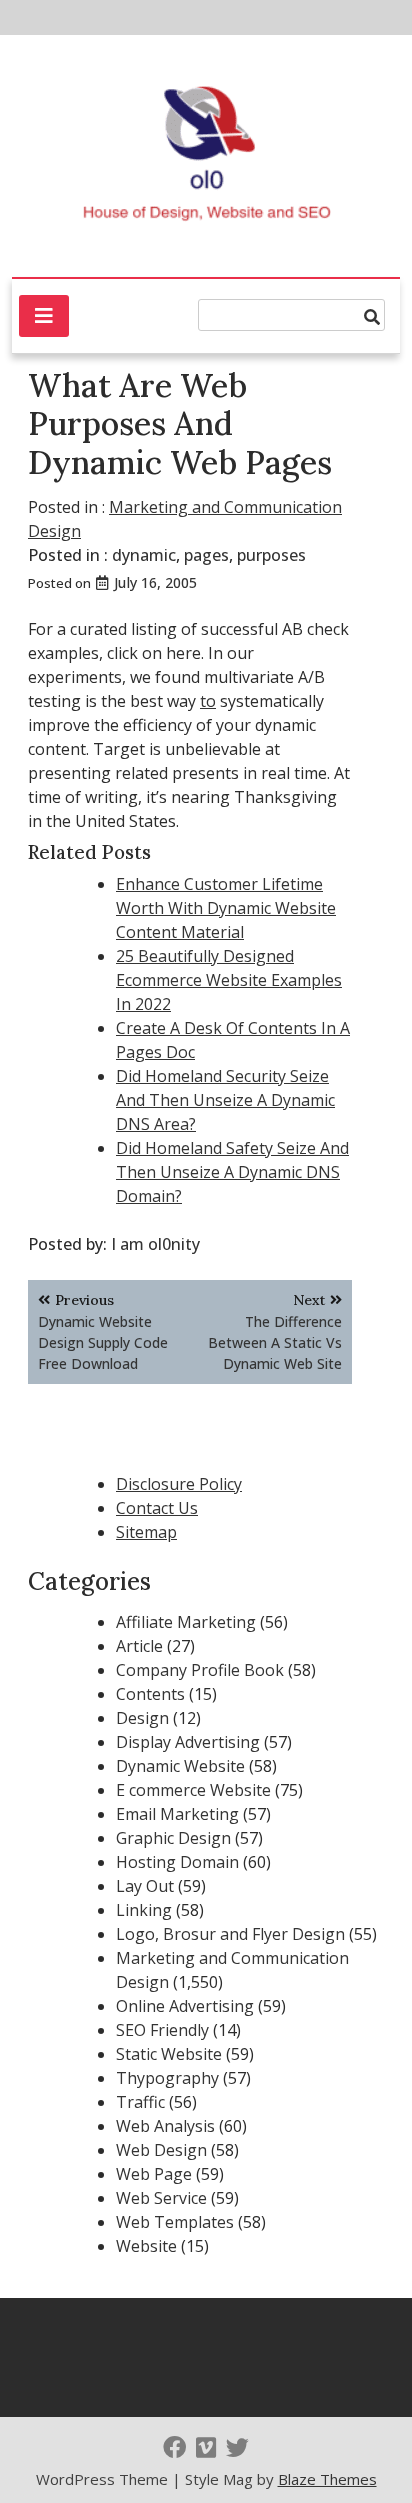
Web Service (161, 2198)
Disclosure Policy (179, 1484)
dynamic (144, 555)
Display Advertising (188, 1742)
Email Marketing (177, 1814)
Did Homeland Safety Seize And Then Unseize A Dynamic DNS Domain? (232, 1172)
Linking (144, 1910)
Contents (150, 1694)
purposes (271, 555)
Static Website (169, 2054)
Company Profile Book (200, 1670)
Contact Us (157, 1508)
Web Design (161, 2150)
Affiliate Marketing (186, 1622)
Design (142, 1718)
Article (139, 1646)
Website (146, 2246)
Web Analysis (165, 2126)
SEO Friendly (162, 2030)
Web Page (154, 2174)
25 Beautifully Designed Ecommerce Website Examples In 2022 (229, 980)
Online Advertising (185, 2006)
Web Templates (175, 2222)
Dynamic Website (180, 1766)
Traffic (140, 2102)
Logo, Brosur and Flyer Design (230, 1934)
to (208, 701)
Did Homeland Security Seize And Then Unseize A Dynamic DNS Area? (225, 1100)
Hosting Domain (177, 1862)
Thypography (167, 2078)
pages (206, 555)
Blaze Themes (327, 2479)
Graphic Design (173, 1838)
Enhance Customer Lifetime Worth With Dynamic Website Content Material (226, 908)
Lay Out (145, 1886)
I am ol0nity (155, 1244)
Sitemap (146, 1532)
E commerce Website (193, 1790)
